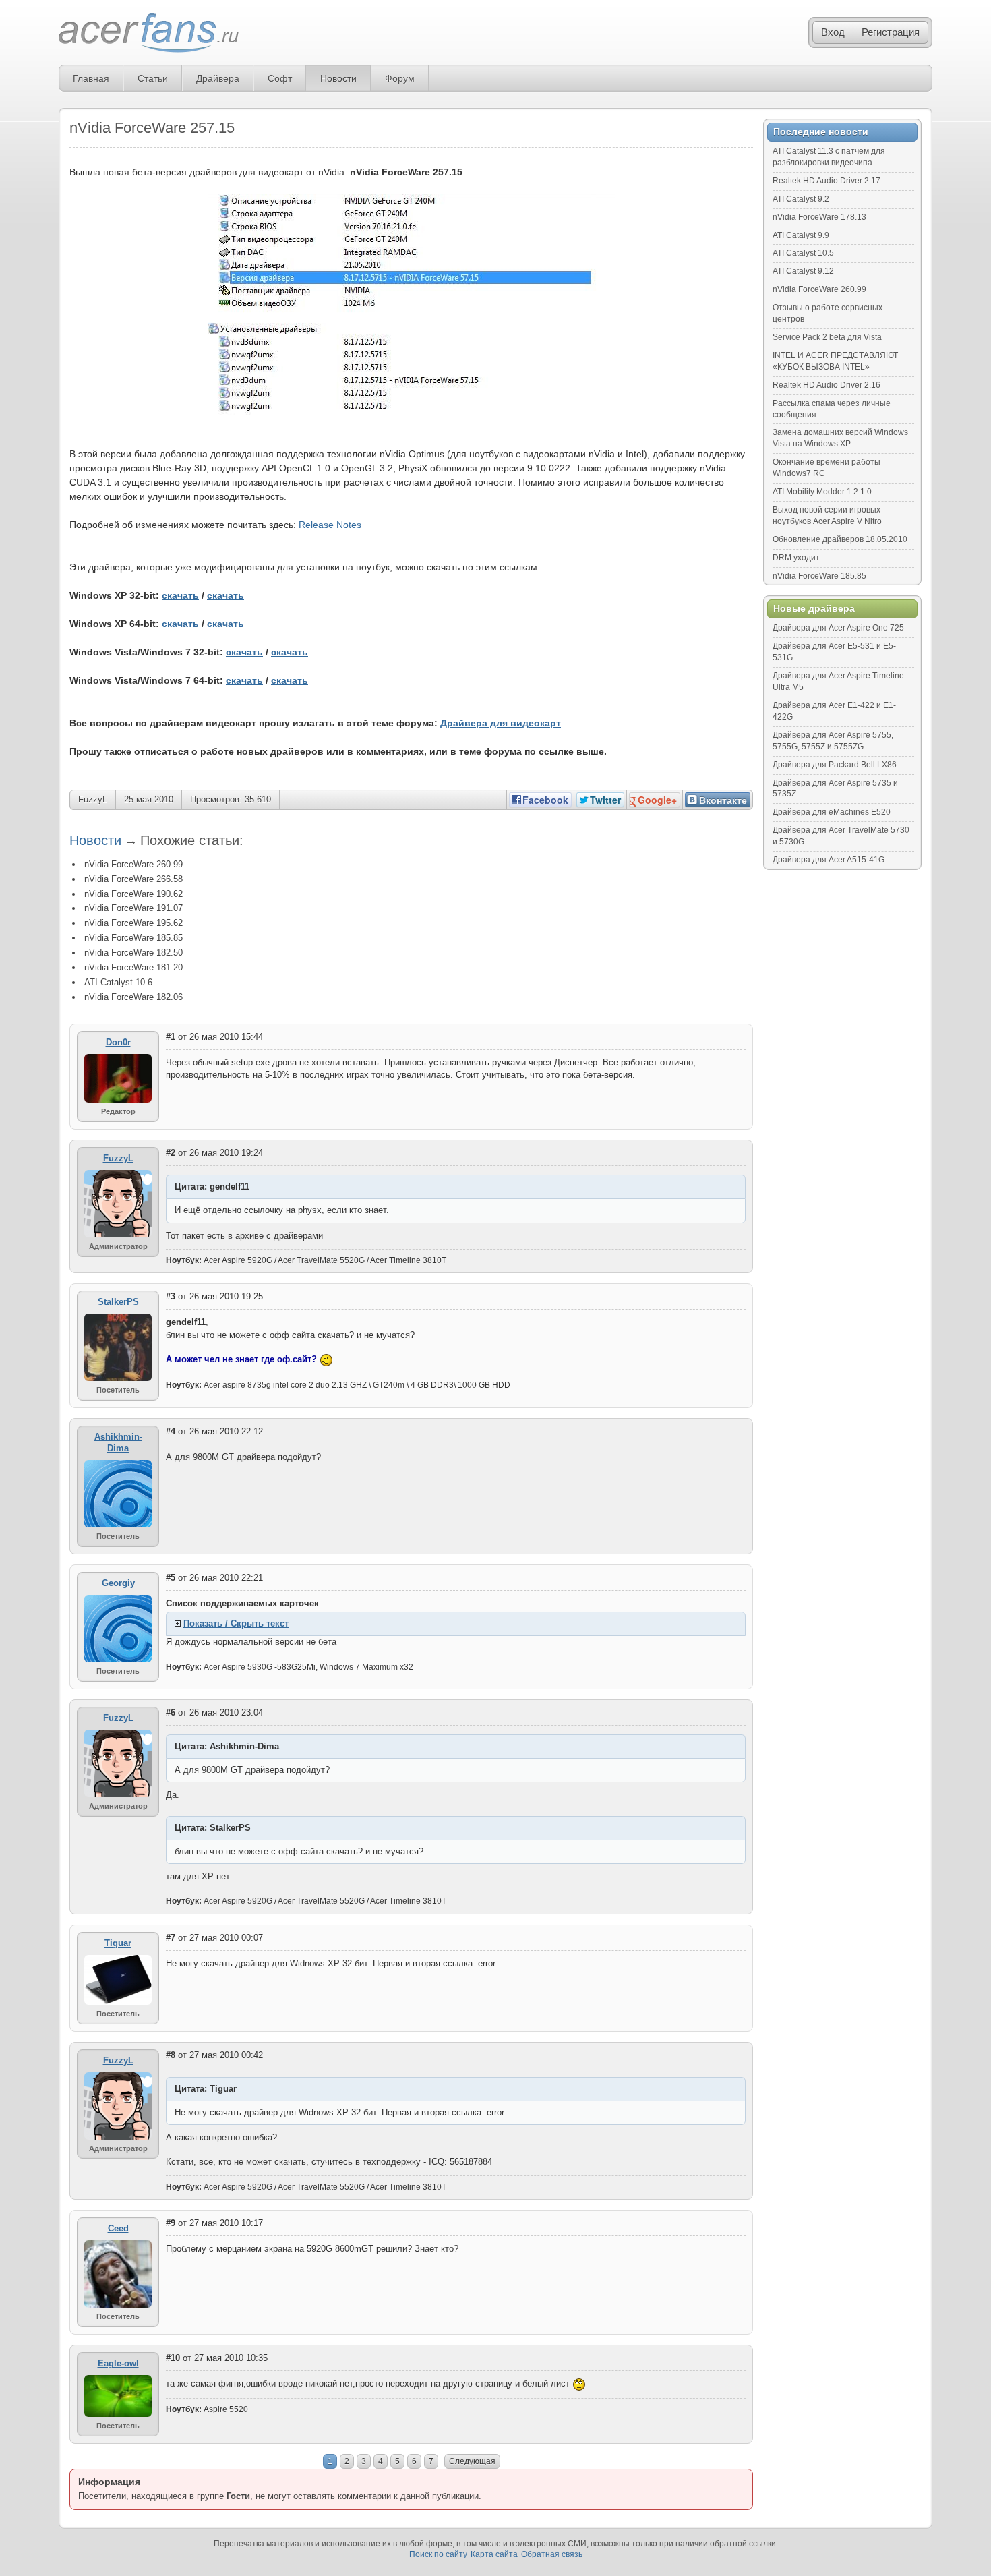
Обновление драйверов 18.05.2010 (840, 539)
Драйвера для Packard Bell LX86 (835, 765)
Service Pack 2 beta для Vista (827, 337)
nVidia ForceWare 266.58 (133, 879)
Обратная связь (552, 2554)
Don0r (118, 1042)
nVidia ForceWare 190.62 (133, 894)
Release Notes (330, 525)
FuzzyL (93, 799)
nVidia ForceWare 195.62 (133, 923)
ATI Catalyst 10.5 (803, 253)
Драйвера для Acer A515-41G (829, 860)
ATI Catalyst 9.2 (801, 199)
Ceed (118, 2228)
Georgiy (118, 1583)
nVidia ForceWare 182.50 (133, 953)
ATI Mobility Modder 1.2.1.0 (822, 492)
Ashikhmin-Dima (118, 1442)
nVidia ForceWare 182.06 (133, 997)
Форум (400, 78)
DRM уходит (796, 558)
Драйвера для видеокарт (501, 723)
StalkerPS (118, 1302)
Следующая (472, 2461)
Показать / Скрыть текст (236, 1623)
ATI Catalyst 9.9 (801, 235)
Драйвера (218, 78)
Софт (280, 78)
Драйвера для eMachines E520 (832, 812)
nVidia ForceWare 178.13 (819, 217)
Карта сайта (494, 2554)
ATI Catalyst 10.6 (118, 982)
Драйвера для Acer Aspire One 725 (838, 628)
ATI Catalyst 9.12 (803, 271)
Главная (91, 78)
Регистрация (891, 32)
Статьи (153, 78)
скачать (180, 595)
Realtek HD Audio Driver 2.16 (827, 385)
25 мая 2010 (149, 799)
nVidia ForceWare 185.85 (133, 938)
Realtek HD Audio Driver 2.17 (827, 181)
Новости (338, 78)
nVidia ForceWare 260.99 (133, 864)
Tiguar (118, 1943)
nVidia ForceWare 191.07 (133, 908)
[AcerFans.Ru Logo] (149, 33)
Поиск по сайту (438, 2554)
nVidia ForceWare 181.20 (133, 967)
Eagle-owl (118, 2363)
